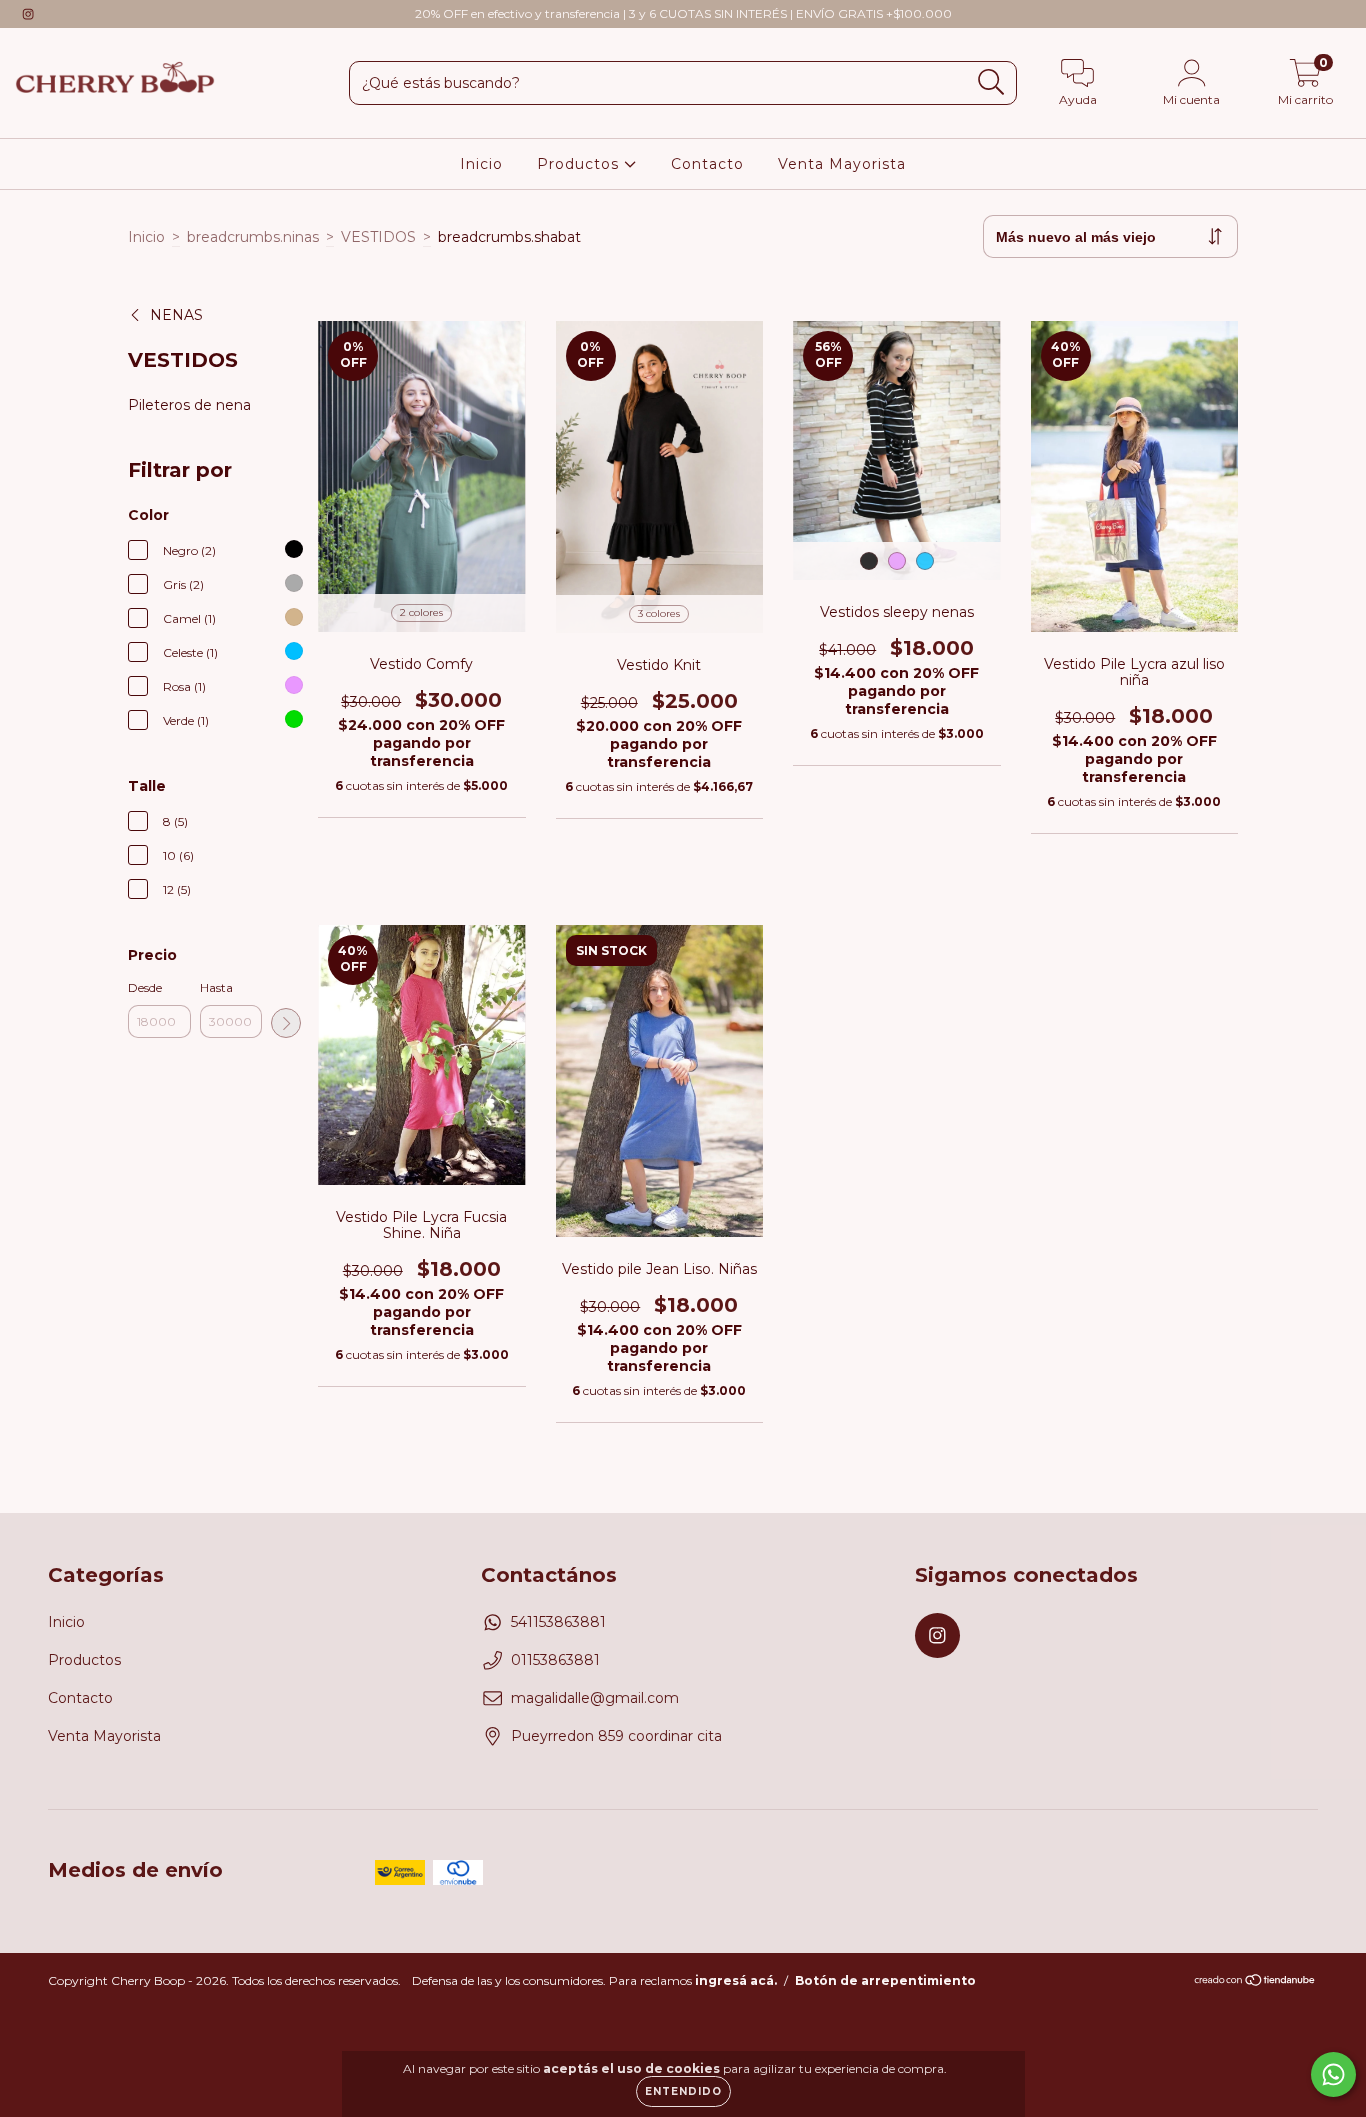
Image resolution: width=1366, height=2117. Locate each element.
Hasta (216, 987)
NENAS (176, 315)
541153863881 (558, 1622)
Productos (580, 164)
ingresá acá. (736, 1980)
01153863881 (555, 1660)
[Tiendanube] (1255, 1982)
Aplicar (286, 1023)
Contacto (707, 164)
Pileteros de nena (189, 405)
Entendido (683, 2091)
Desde (145, 987)
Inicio (481, 164)
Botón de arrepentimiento (885, 1980)
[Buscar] (991, 82)
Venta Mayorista (842, 164)
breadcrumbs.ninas (253, 237)
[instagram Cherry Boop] (28, 14)
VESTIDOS (378, 237)
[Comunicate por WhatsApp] (1333, 2074)
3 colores (659, 613)
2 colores (421, 612)
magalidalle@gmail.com (595, 1698)
